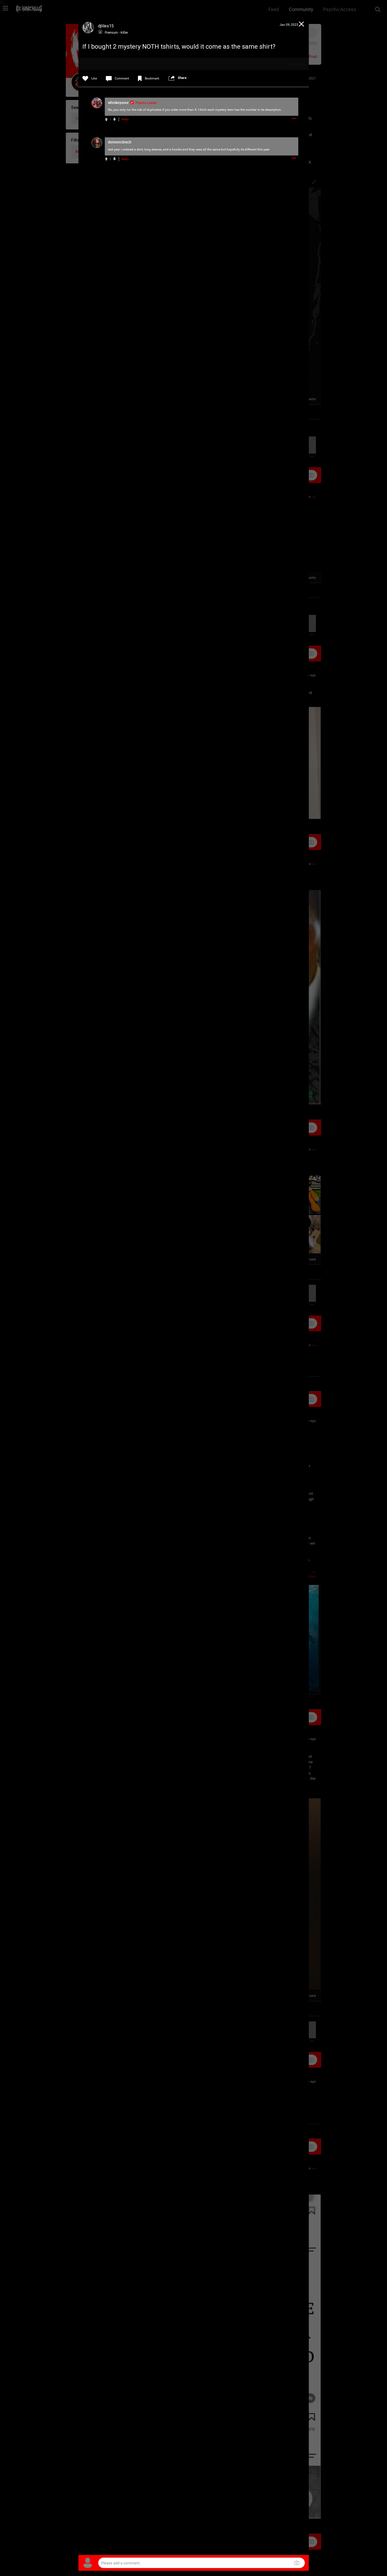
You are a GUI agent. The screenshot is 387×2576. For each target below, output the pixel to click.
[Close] (302, 25)
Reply (125, 119)
